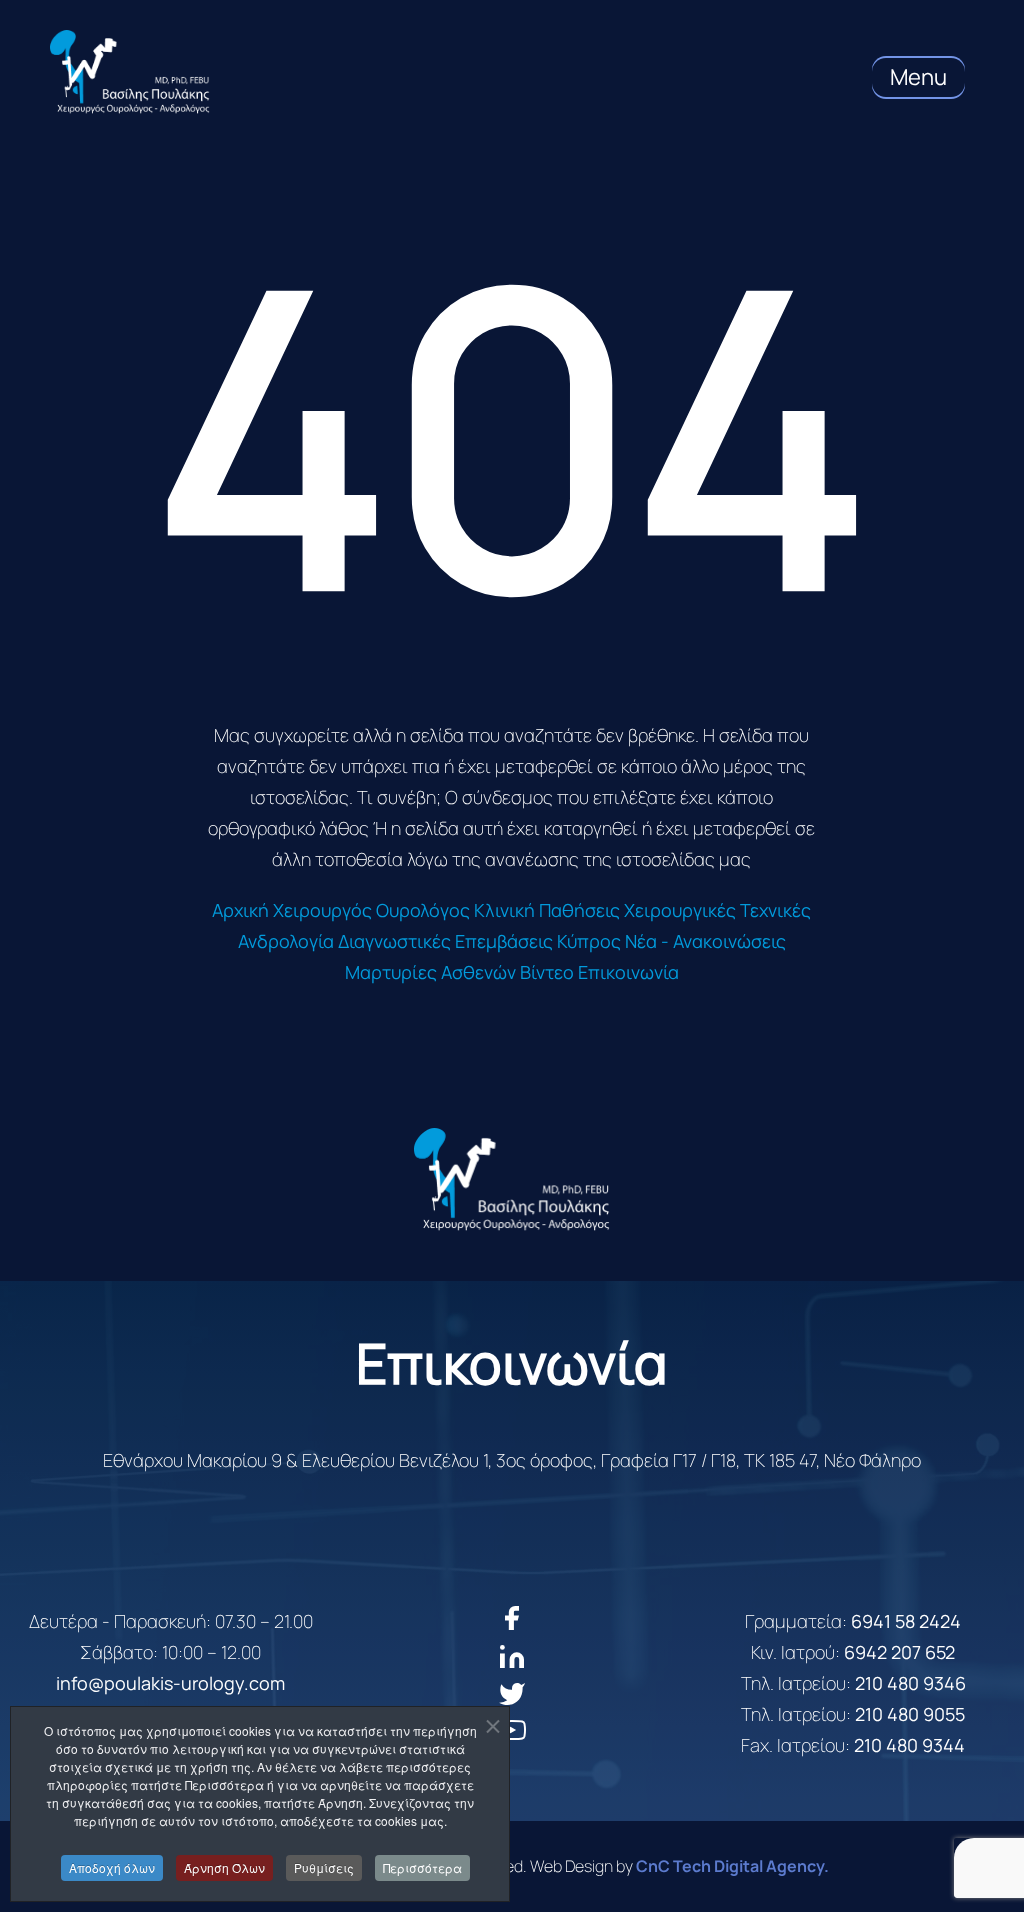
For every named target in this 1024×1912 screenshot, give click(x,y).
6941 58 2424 (906, 1621)
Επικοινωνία (628, 972)
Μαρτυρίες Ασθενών (430, 972)
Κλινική (504, 910)
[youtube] (512, 1738)
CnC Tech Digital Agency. (732, 1866)
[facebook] (511, 1625)
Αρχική (240, 910)
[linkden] (512, 1664)
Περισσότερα (422, 1867)
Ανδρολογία (286, 941)
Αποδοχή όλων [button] (112, 1867)
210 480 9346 (910, 1683)
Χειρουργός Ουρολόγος (371, 910)
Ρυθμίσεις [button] (324, 1867)
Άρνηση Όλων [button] (224, 1867)
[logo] (512, 1179)
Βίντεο (547, 972)
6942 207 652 (899, 1652)
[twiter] (512, 1701)
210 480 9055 (910, 1714)
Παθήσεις (579, 910)
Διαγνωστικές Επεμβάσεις (445, 941)
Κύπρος (589, 941)
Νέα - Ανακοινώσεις (705, 941)
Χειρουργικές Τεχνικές (717, 910)
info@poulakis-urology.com (170, 1683)
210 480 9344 (909, 1745)
